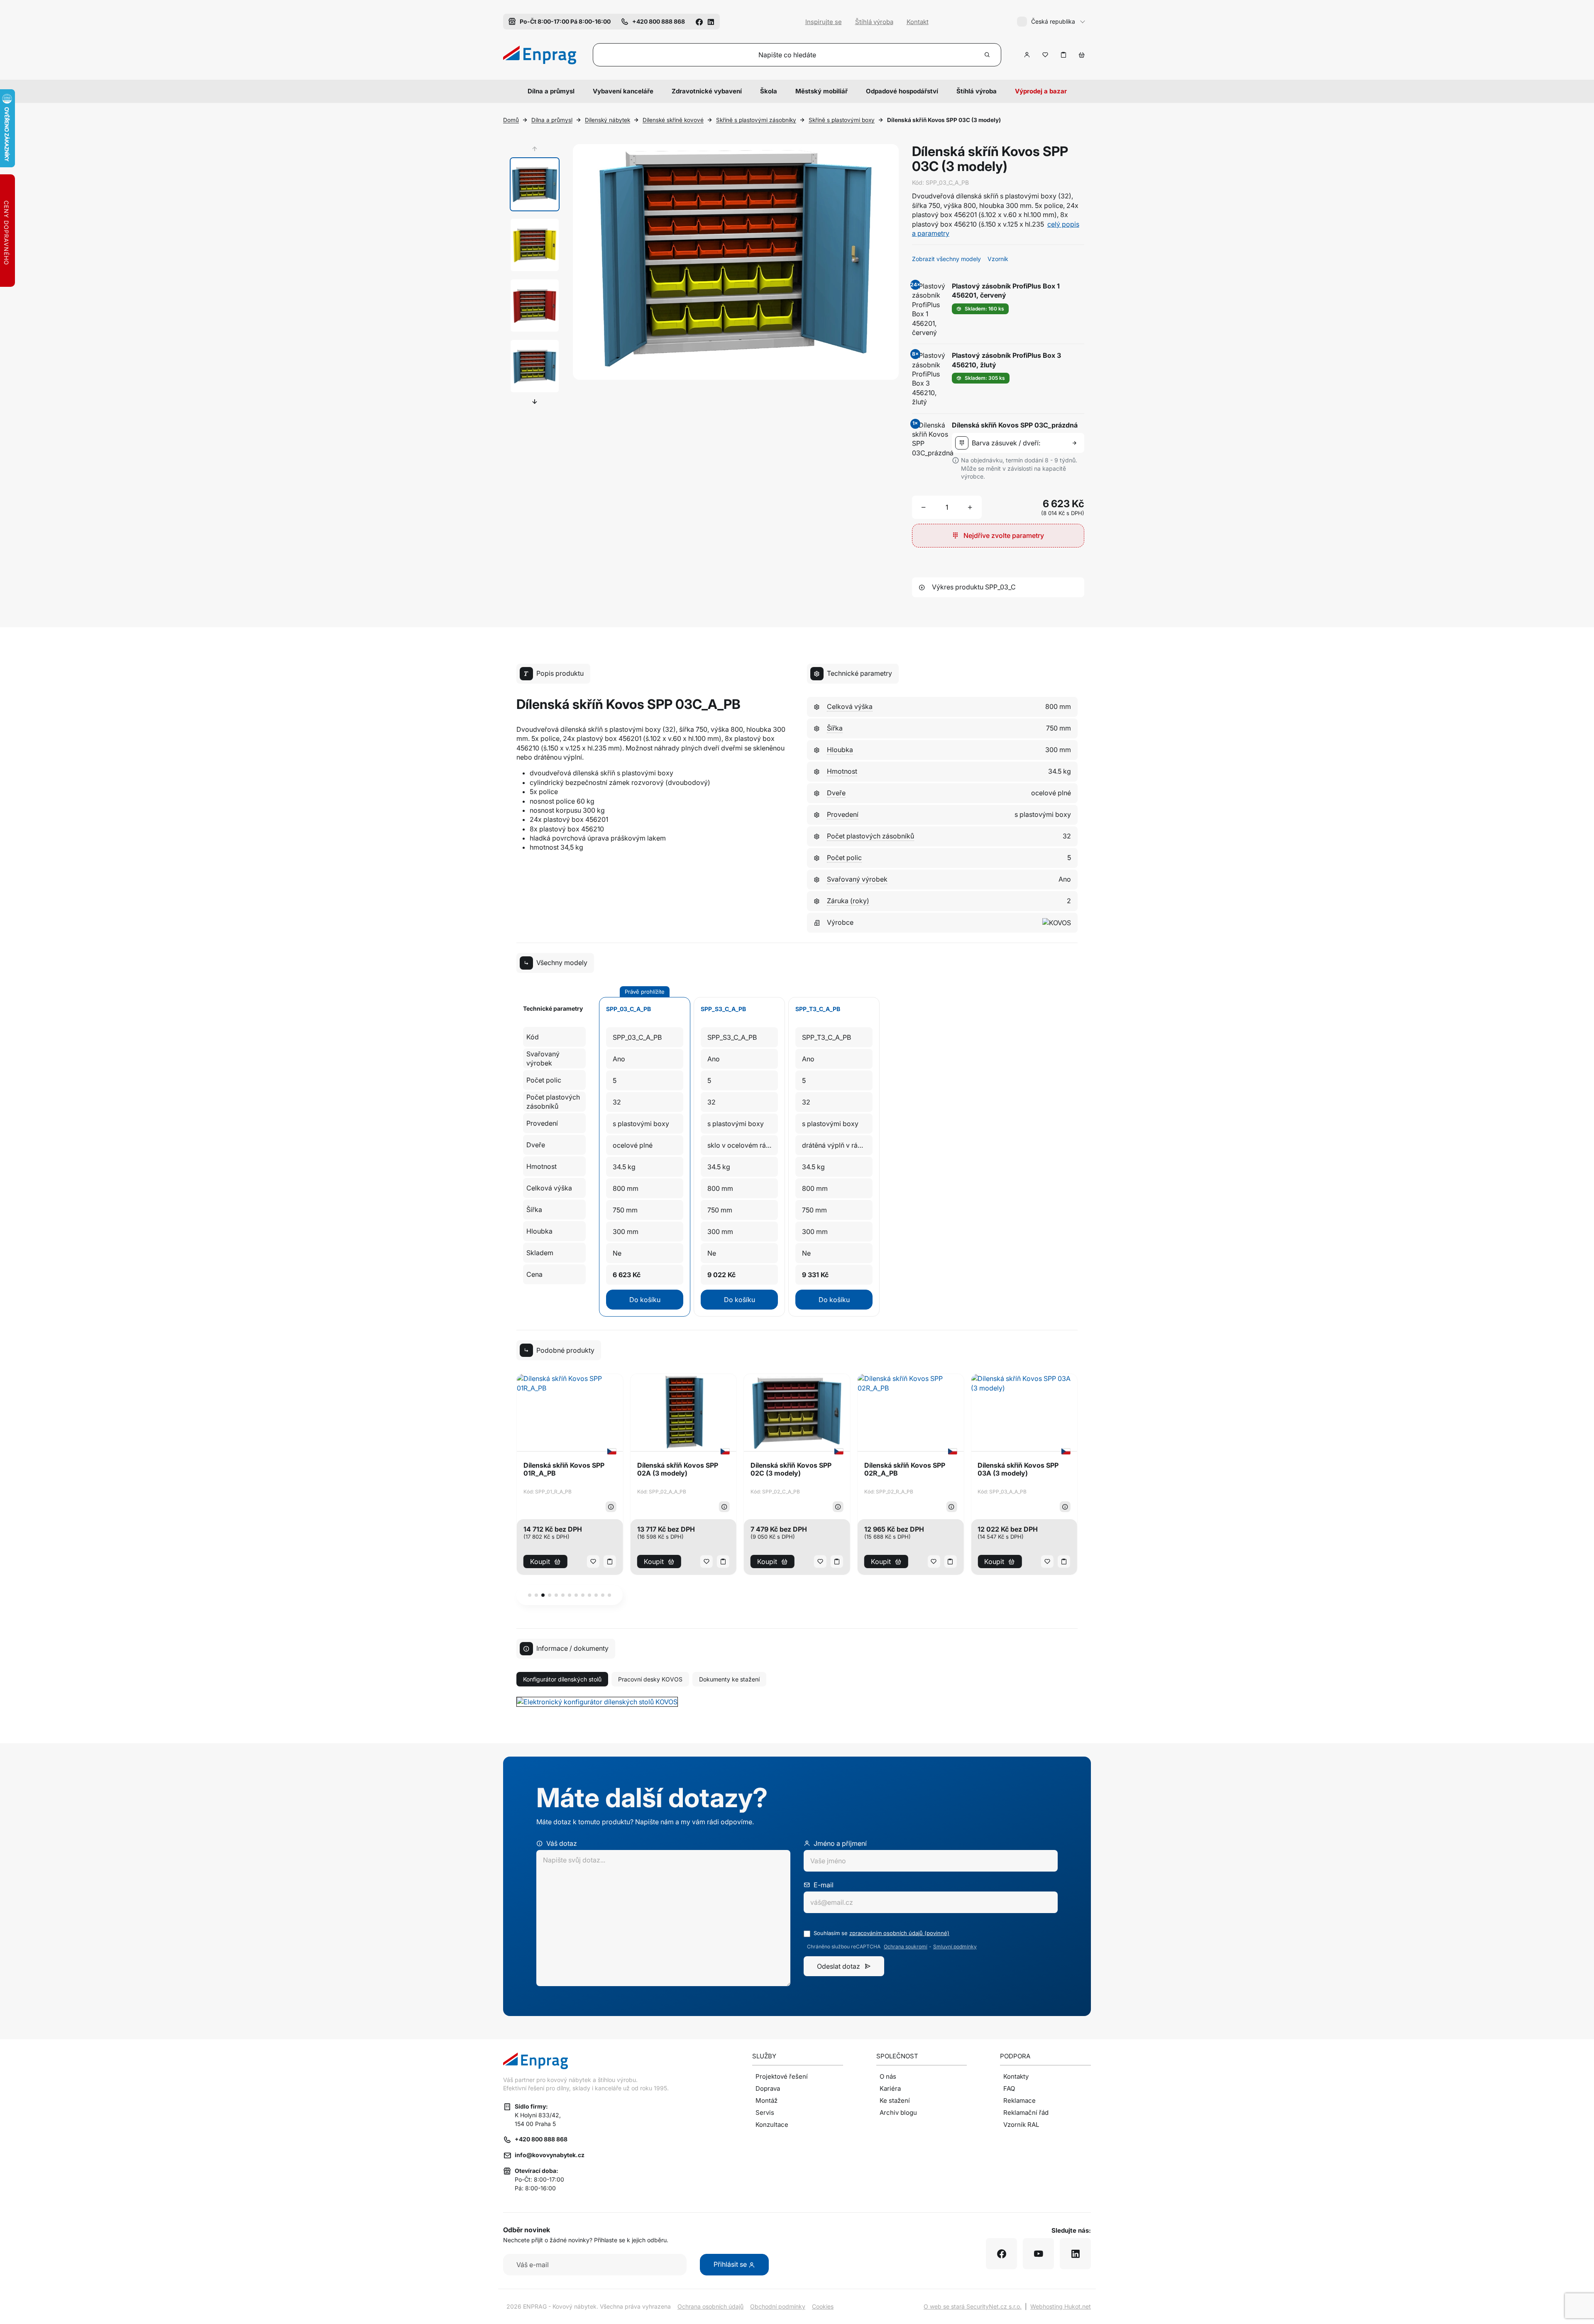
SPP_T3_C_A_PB (818, 1009)
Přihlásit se (731, 2264)
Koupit (540, 1562)
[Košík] (1082, 55)
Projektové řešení (782, 2076)
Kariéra (890, 2088)
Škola (769, 91)
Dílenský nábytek (608, 120)
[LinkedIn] (711, 21)
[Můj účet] (1027, 55)
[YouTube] (1038, 2254)
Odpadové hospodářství (902, 91)
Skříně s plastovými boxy (842, 120)
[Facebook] (699, 21)
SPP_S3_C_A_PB (723, 1009)
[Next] (535, 401)
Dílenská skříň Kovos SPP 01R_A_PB (564, 1469)
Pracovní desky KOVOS (650, 1679)
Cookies (823, 2306)
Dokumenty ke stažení (729, 1679)
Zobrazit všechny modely (946, 259)
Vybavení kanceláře (623, 91)
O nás (888, 2076)
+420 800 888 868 (541, 2139)
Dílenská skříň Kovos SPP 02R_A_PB (905, 1469)
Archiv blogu (898, 2113)
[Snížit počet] (924, 507)
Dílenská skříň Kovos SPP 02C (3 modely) (791, 1469)
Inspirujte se (824, 22)
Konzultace (772, 2125)
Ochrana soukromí (906, 1947)
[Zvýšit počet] (970, 507)
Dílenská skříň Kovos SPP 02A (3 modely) (678, 1469)
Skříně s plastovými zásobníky (756, 120)
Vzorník (998, 259)
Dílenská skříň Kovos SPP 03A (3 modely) (1018, 1469)
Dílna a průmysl (551, 91)
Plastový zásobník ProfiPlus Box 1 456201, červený (1006, 291)
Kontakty (1016, 2076)
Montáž (766, 2100)
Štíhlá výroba (874, 22)
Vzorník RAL (1021, 2125)
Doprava (768, 2088)
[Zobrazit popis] (611, 1507)
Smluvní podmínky (955, 1947)
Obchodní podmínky (778, 2306)
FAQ (1009, 2088)
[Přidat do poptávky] (1063, 55)
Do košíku (645, 1300)
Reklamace (1019, 2100)
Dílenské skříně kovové (673, 120)
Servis (765, 2113)
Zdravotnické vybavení (707, 91)
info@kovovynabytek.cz (550, 2155)
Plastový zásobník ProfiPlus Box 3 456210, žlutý (1006, 360)
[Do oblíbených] (1045, 55)
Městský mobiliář (821, 91)
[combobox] (1020, 443)
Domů (511, 120)
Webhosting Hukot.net (1061, 2306)
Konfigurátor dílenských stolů (562, 1679)
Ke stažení (895, 2100)
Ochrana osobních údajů (710, 2306)
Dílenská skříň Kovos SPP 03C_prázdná (1015, 425)
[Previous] (535, 149)
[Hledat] (988, 55)
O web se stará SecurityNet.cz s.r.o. (973, 2306)
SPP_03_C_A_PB (628, 1009)
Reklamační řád (1026, 2113)
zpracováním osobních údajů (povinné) (899, 1933)
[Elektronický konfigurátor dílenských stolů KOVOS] (597, 1701)
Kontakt (918, 22)
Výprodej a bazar (1041, 91)
